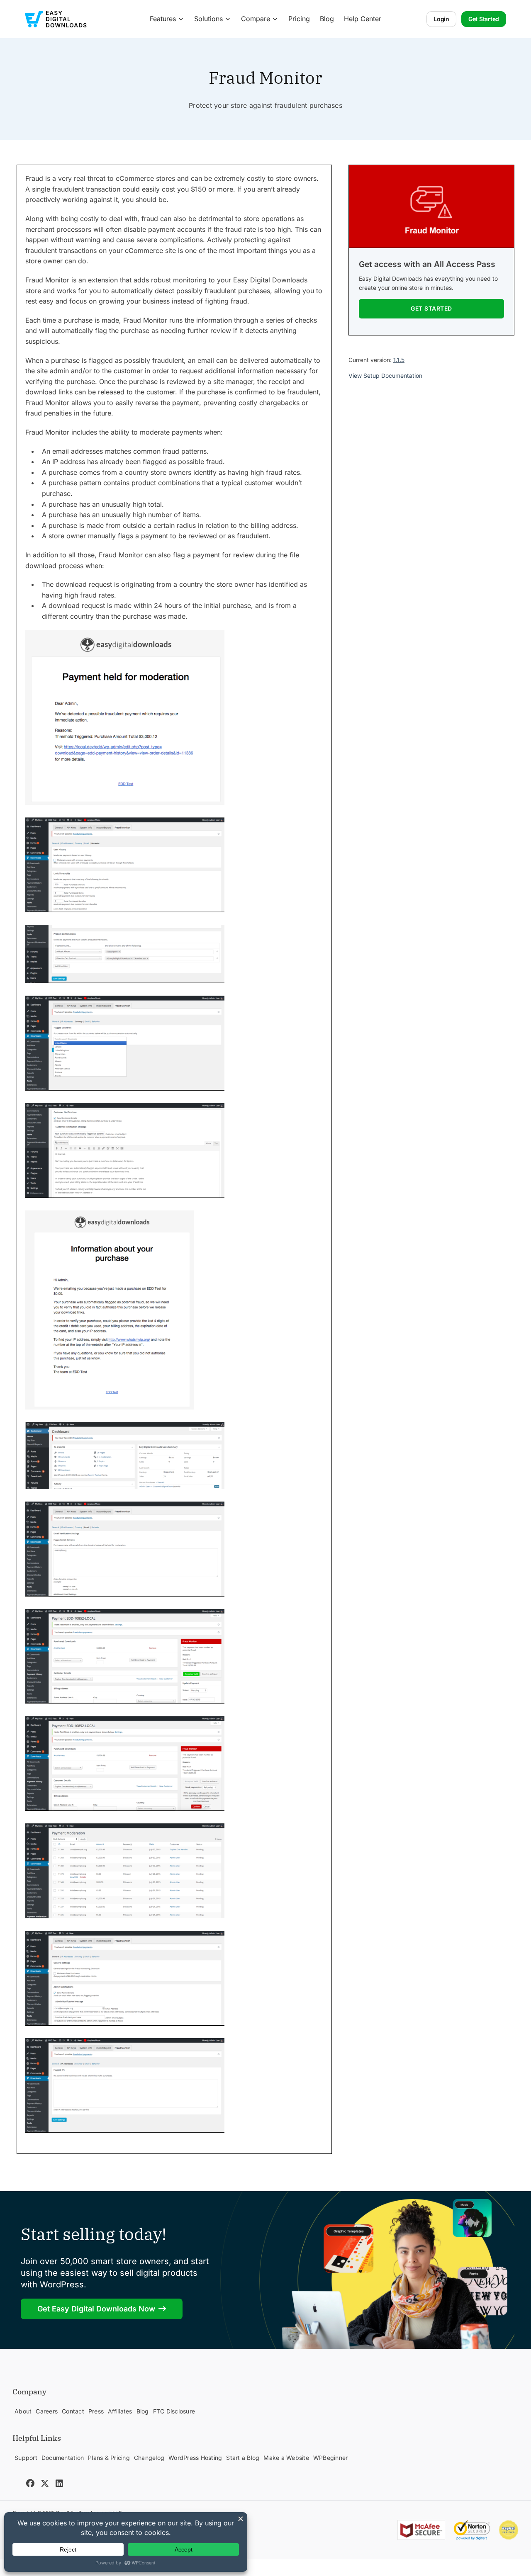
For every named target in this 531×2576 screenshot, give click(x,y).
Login (441, 19)
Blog (327, 19)
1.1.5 (399, 360)
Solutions (208, 19)
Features (163, 19)
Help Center (363, 19)
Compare (256, 19)
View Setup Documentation (385, 376)
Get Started (484, 19)
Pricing (299, 19)
